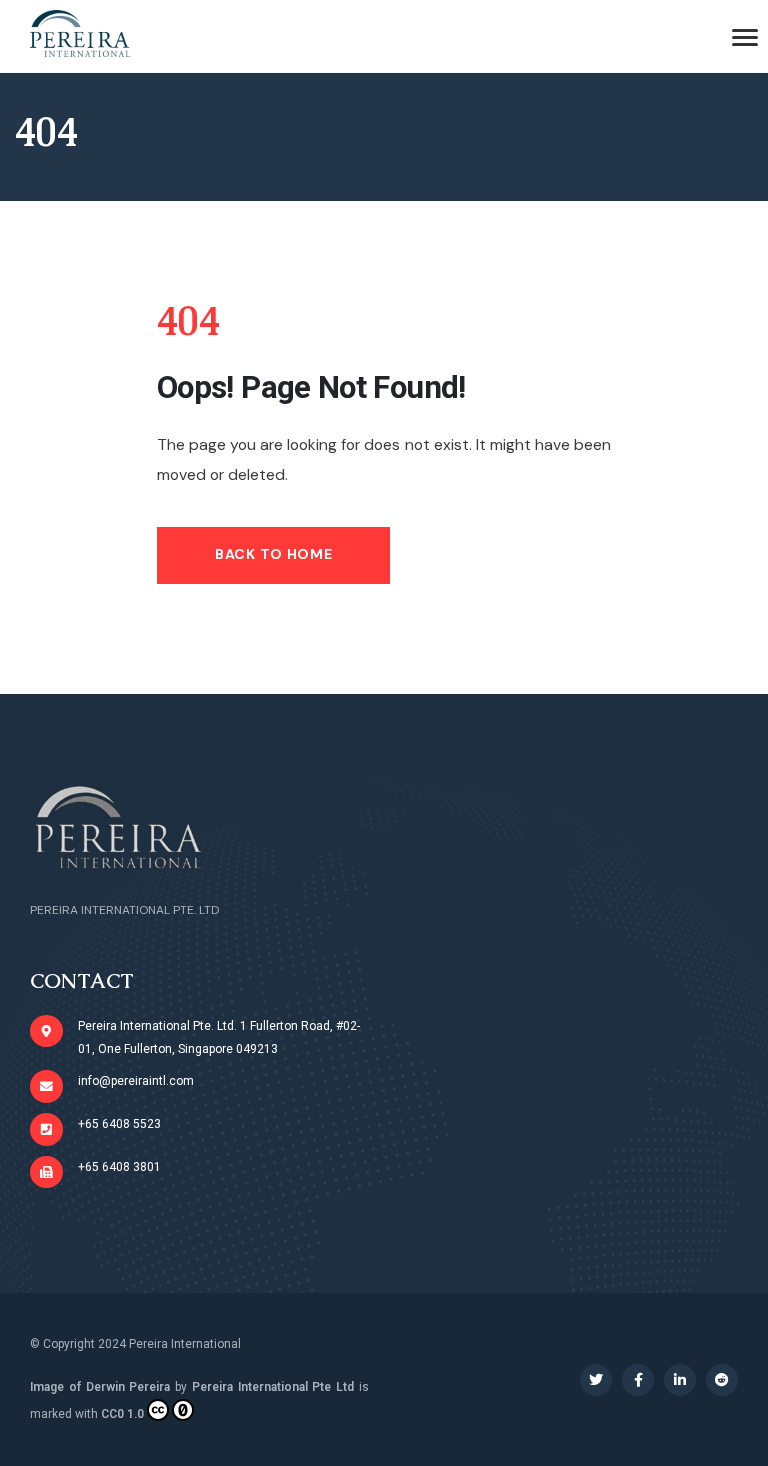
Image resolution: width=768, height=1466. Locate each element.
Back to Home (273, 554)
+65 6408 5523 (119, 1124)
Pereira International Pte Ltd (273, 1387)
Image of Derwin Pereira (100, 1387)
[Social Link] (596, 1380)
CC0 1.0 (122, 1414)
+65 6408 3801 (119, 1167)
